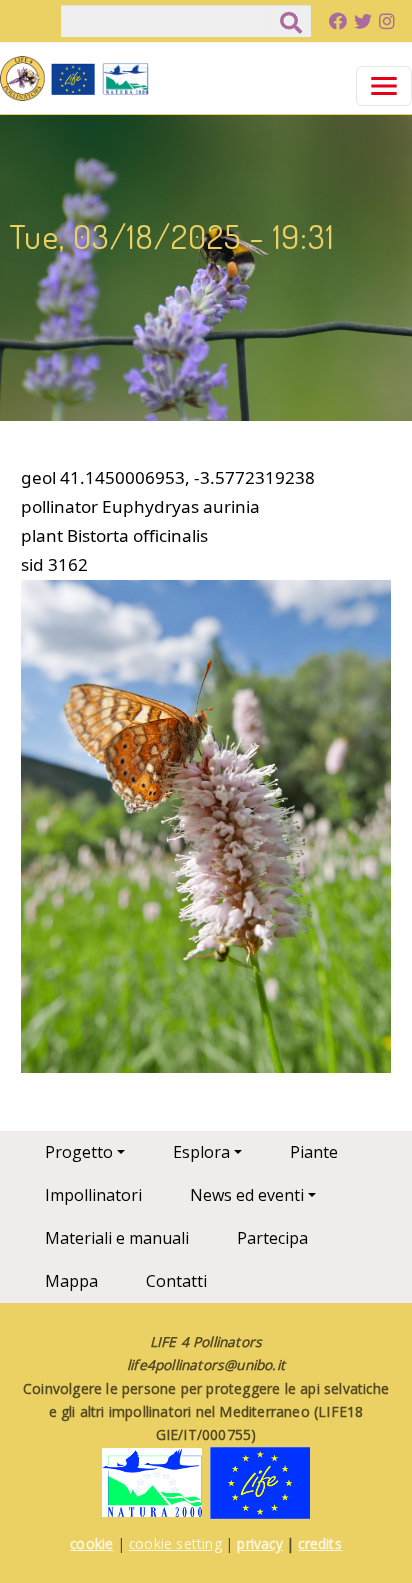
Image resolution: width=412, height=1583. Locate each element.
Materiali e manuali (117, 1238)
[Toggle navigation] (384, 86)
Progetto (79, 1152)
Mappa (71, 1281)
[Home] (75, 78)
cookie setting (175, 1543)
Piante (314, 1152)
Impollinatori (93, 1195)
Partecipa (272, 1238)
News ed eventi (247, 1195)
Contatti (176, 1281)
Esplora (201, 1152)
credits (319, 1543)
